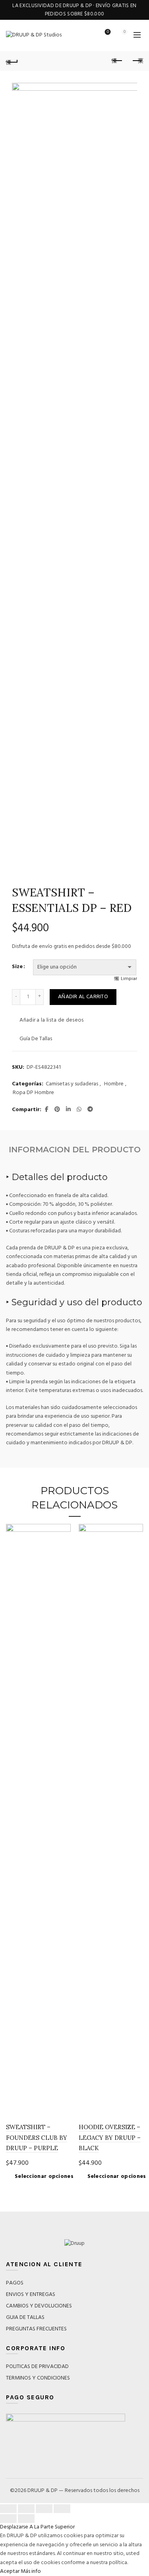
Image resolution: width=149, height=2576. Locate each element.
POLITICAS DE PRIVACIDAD (37, 2367)
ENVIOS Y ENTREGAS (31, 2295)
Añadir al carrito (83, 997)
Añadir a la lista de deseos (51, 1020)
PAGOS (15, 2283)
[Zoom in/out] (62, 2509)
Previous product (117, 61)
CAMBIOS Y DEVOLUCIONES (39, 2306)
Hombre (114, 1084)
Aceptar (10, 2571)
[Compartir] (26, 2509)
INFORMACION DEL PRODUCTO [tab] (75, 1150)
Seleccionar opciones (44, 2177)
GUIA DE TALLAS (25, 2318)
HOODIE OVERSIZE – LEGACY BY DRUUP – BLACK (110, 2137)
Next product (137, 61)
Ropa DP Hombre (33, 1093)
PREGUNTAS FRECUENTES (36, 2329)
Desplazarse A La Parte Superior (37, 2527)
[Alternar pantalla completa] (44, 2509)
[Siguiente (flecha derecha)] (26, 2519)
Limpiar (129, 979)
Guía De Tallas (36, 1039)
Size (17, 967)
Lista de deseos (108, 32)
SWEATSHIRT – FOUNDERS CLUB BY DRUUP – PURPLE (37, 2137)
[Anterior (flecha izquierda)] (8, 2519)
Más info (31, 2571)
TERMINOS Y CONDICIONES (38, 2378)
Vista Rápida (64, 1545)
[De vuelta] (12, 61)
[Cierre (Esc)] (8, 2509)
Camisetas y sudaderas (72, 1084)
